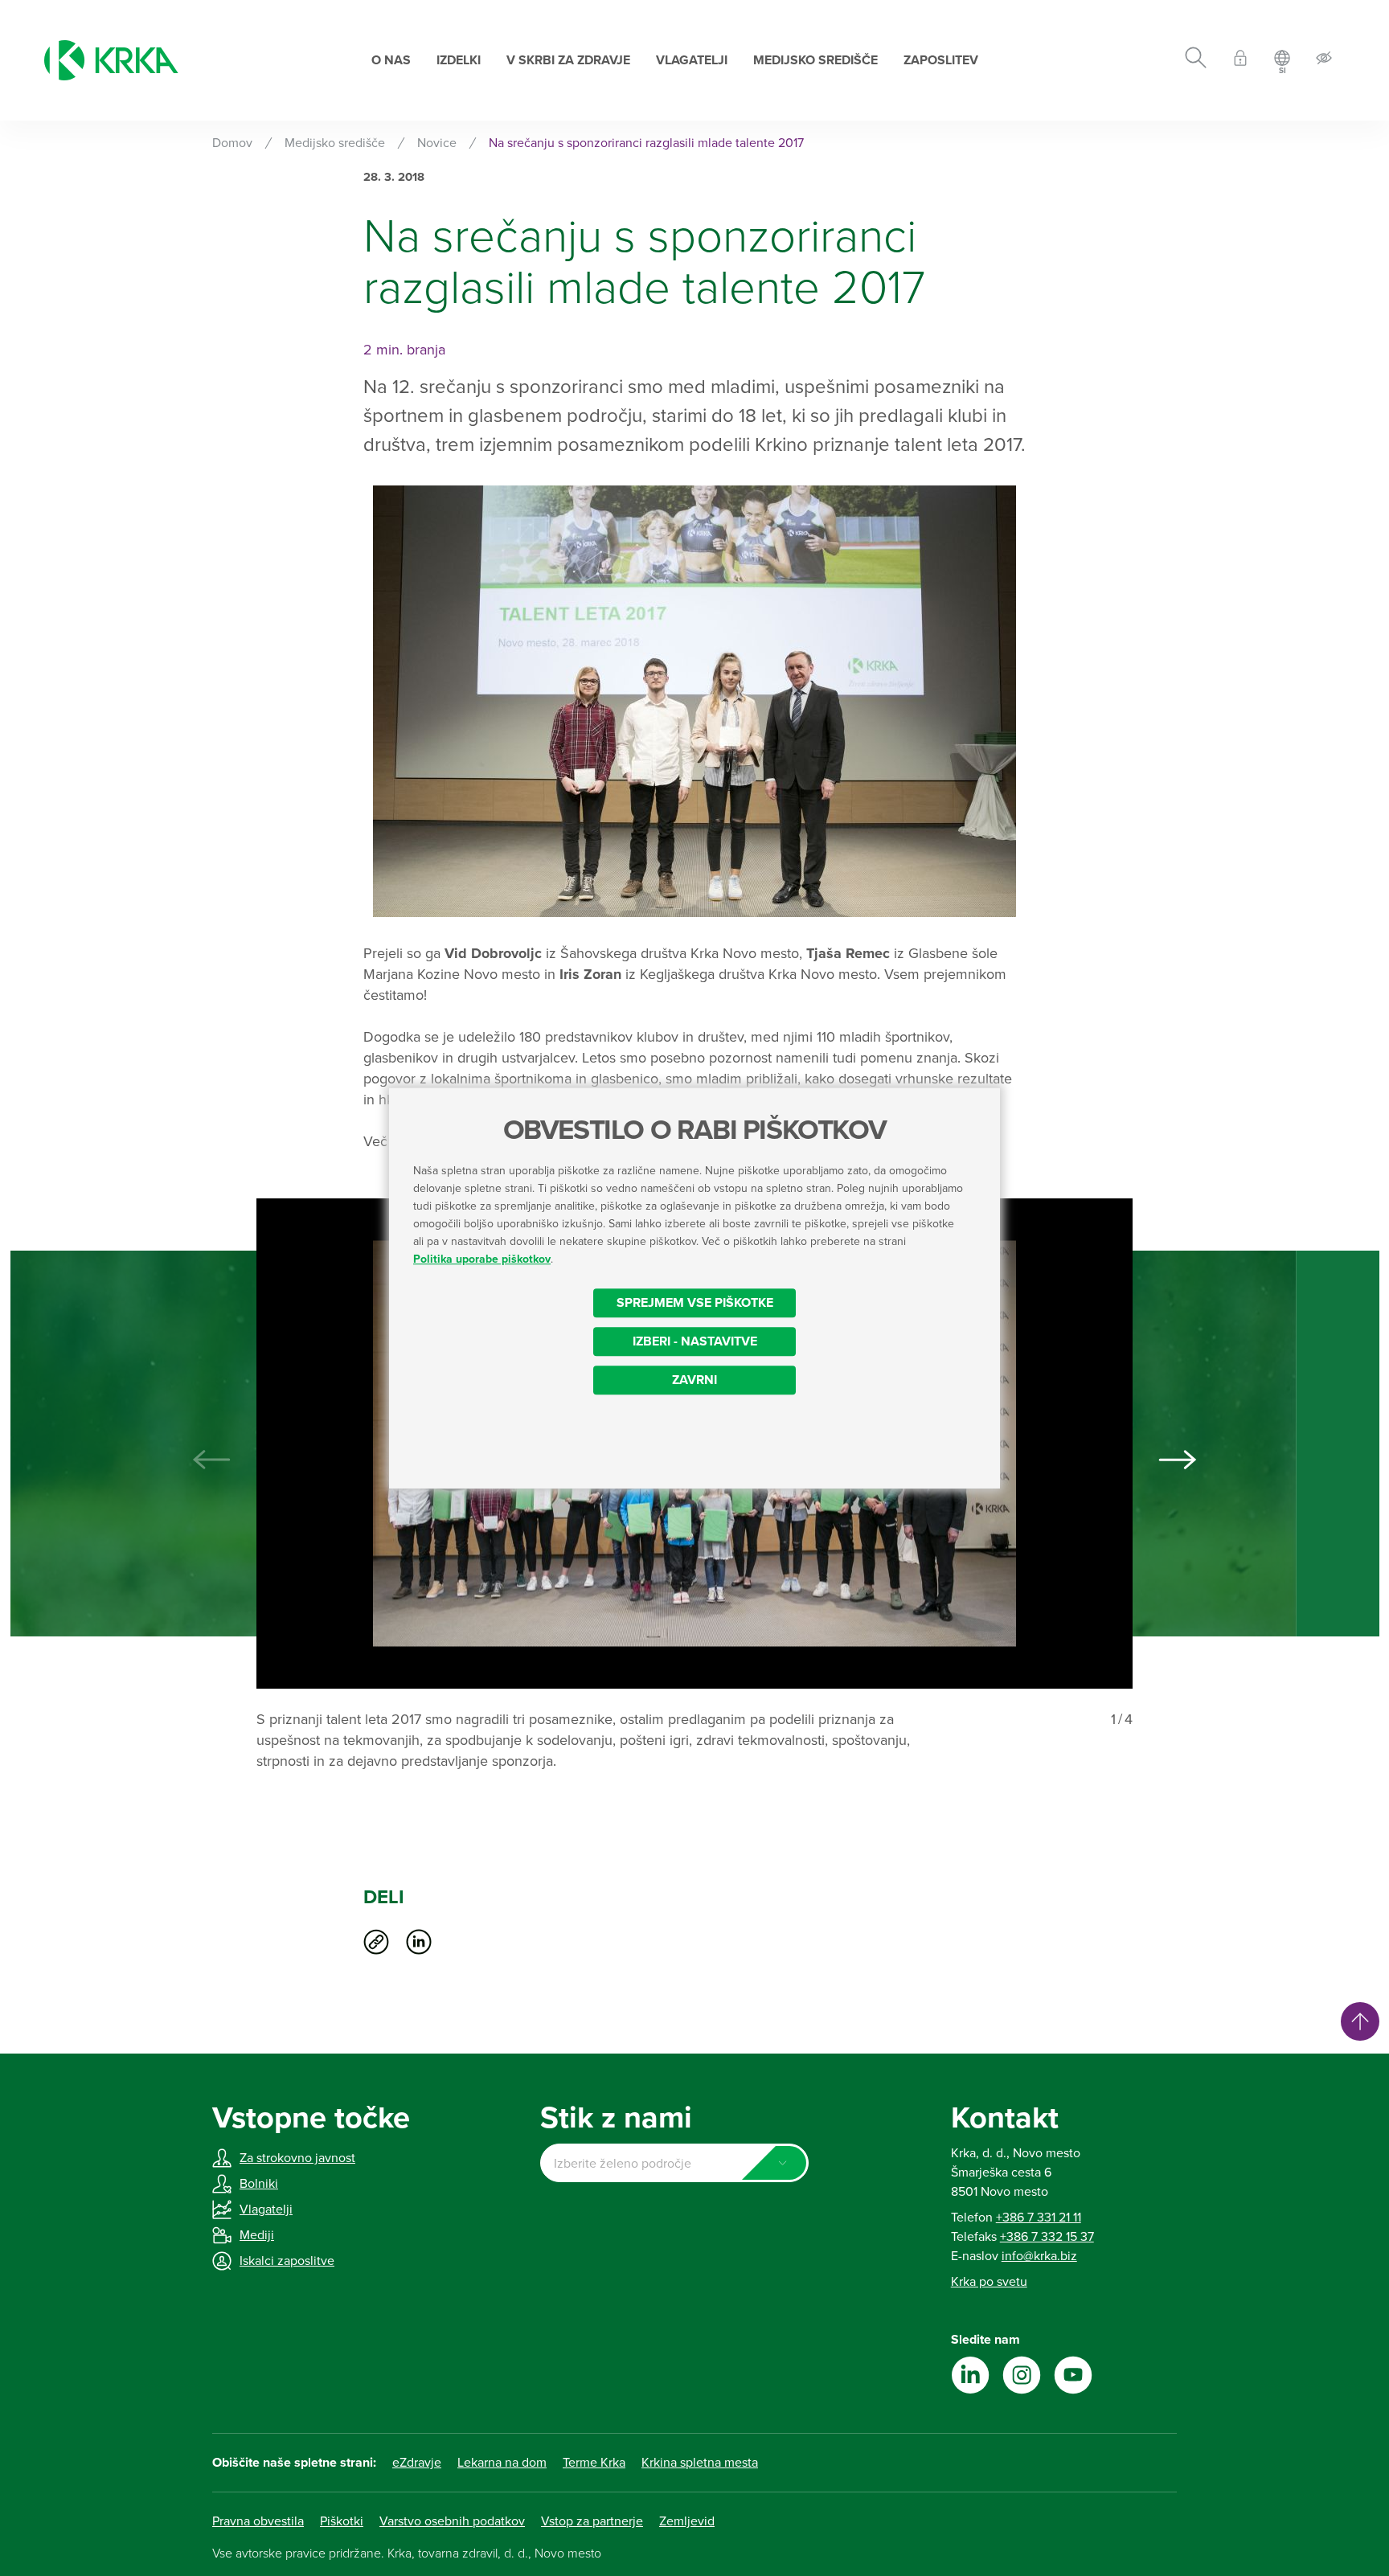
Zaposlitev (941, 60)
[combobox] (674, 2163)
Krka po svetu (989, 2282)
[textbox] (674, 2164)
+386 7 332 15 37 (1047, 2237)
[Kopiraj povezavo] (376, 1942)
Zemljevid (687, 2521)
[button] (1178, 1460)
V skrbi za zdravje (568, 60)
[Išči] (1196, 60)
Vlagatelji (692, 60)
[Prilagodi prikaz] (1324, 61)
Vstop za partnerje (592, 2521)
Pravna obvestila (258, 2521)
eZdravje (417, 2463)
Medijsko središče (815, 60)
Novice (437, 143)
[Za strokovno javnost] (1240, 61)
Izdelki (459, 60)
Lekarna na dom (502, 2463)
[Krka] (111, 60)
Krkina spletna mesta (700, 2463)
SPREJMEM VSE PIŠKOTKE (695, 1303)
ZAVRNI (694, 1380)
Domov (232, 143)
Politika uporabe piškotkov (482, 1259)
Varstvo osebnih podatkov (452, 2521)
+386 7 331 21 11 (1039, 2218)
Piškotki (342, 2521)
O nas (391, 60)
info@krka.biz (1039, 2256)
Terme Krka (594, 2463)
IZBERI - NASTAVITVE (695, 1341)
